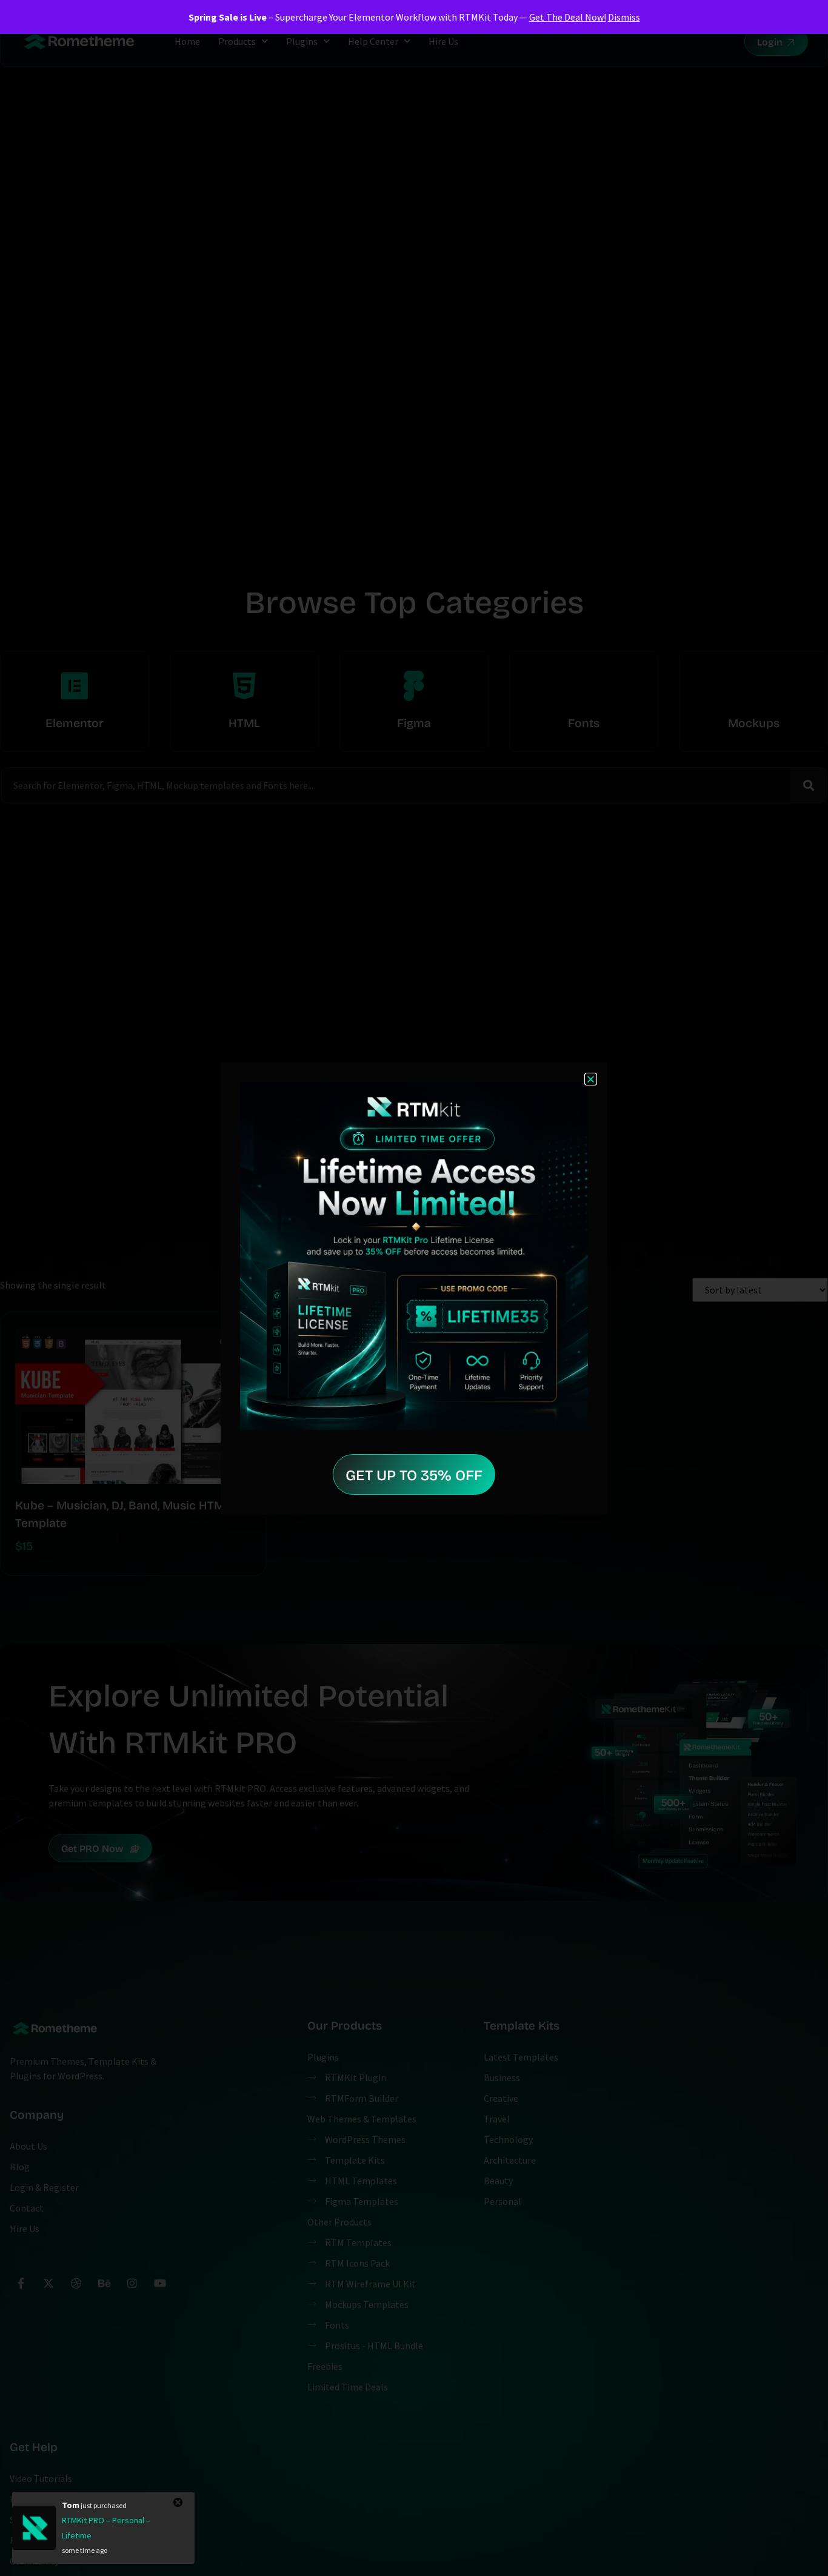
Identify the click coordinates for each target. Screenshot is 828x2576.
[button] (591, 1079)
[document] (414, 1288)
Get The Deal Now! (568, 17)
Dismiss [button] (624, 17)
